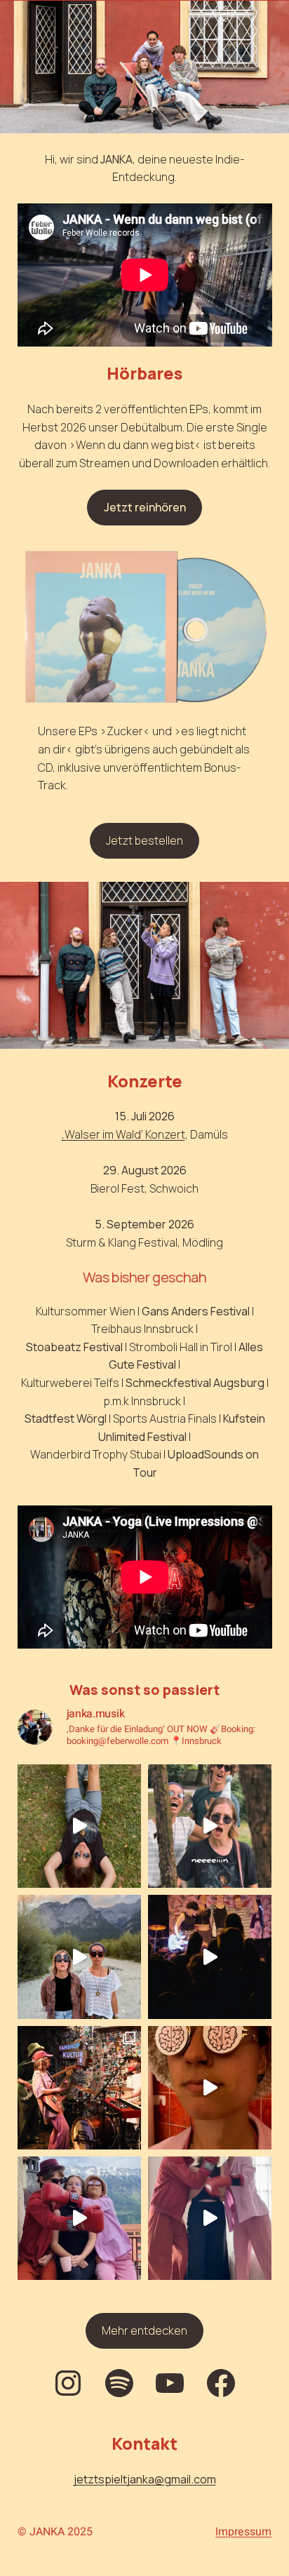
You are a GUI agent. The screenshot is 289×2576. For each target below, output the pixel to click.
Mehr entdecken (144, 2330)
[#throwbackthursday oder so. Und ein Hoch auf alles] (210, 1957)
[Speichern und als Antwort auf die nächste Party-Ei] (79, 1826)
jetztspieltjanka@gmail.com (145, 2479)
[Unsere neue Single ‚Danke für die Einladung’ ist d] (79, 1957)
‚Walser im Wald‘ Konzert (123, 1134)
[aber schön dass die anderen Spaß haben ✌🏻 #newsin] (210, 1826)
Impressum (243, 2532)
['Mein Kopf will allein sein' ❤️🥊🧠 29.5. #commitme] (210, 2218)
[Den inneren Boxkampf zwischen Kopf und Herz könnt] (79, 2218)
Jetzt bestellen (144, 840)
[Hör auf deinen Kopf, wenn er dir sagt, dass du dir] (210, 2088)
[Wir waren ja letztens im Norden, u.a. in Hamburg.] (79, 2088)
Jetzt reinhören (145, 507)
